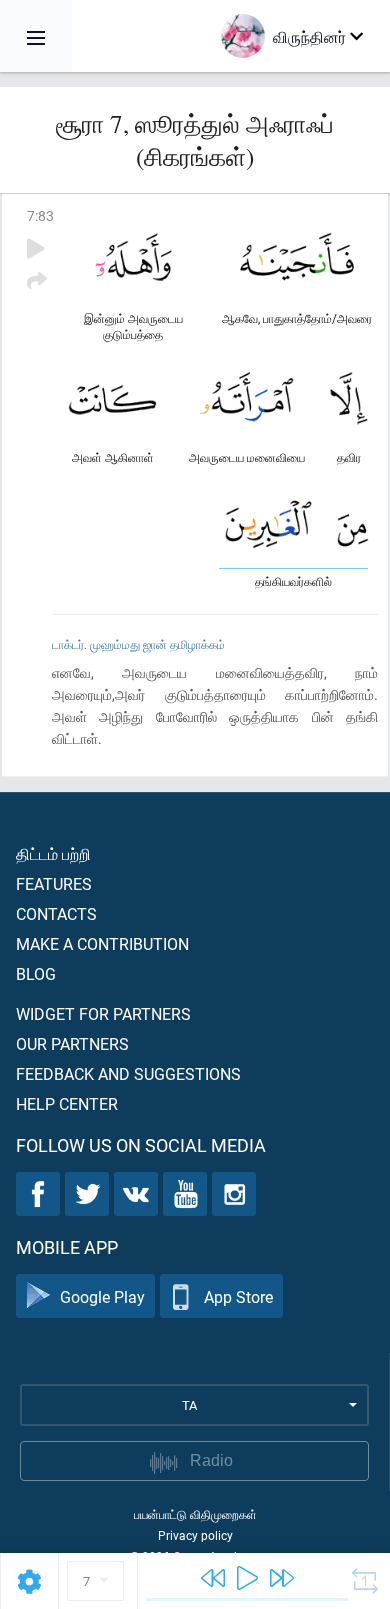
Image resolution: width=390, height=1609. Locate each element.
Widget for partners (103, 1013)
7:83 (40, 215)
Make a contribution (102, 943)
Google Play (102, 1296)
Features (54, 883)
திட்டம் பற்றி (53, 853)
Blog (36, 973)
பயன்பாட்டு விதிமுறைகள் (195, 1514)
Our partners (72, 1043)
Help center (67, 1103)
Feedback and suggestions (128, 1073)
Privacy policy (195, 1535)
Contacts (56, 913)
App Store (238, 1296)
